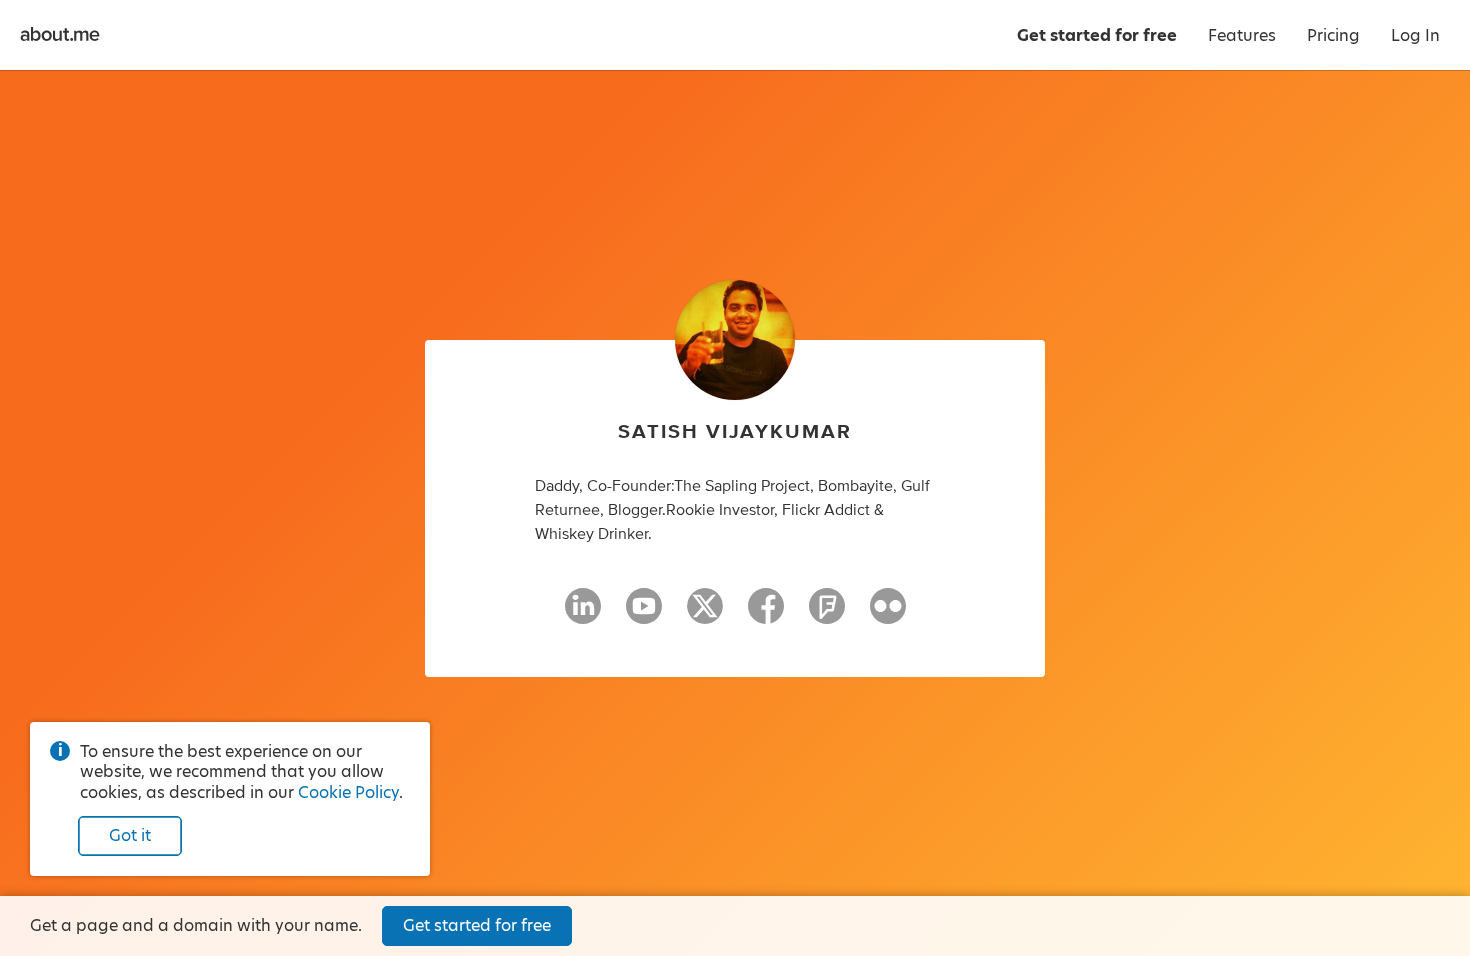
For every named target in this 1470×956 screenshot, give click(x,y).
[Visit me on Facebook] (766, 615)
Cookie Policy (348, 792)
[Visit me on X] (705, 615)
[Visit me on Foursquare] (827, 615)
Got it (130, 835)
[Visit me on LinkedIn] (583, 615)
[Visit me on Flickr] (888, 615)
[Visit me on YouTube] (644, 615)
